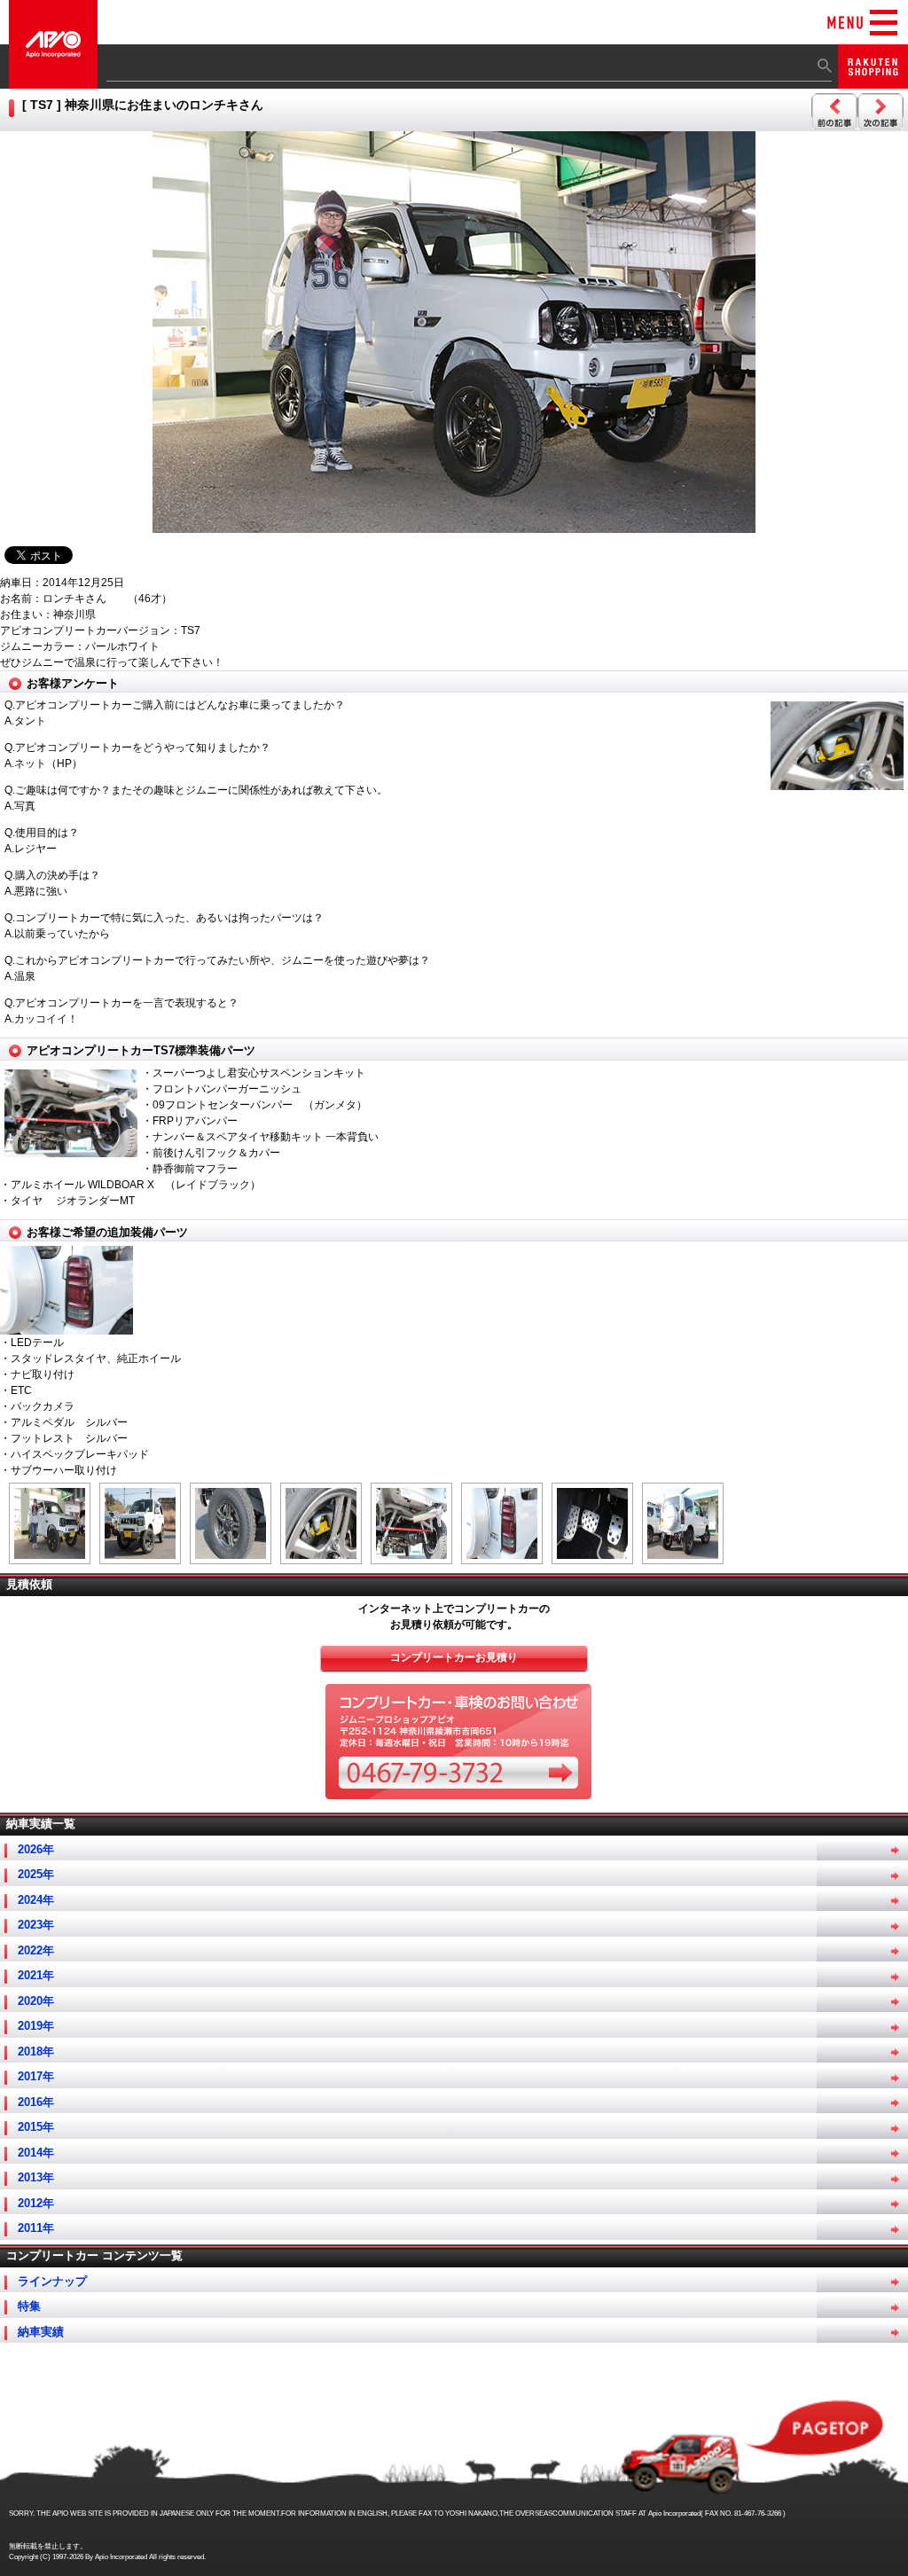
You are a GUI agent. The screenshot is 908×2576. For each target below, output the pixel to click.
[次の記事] (881, 112)
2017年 (36, 2076)
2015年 (36, 2127)
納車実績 (41, 2332)
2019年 (36, 2026)
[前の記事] (834, 112)
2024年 (36, 1900)
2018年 (36, 2051)
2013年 (36, 2177)
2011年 (36, 2228)
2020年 (36, 2001)
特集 (29, 2306)
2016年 (36, 2102)
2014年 (36, 2153)
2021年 (36, 1975)
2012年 (36, 2203)
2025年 (36, 1874)
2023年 (36, 1925)
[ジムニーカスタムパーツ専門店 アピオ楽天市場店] (873, 80)
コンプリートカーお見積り (454, 1657)
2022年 (36, 1950)
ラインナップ (52, 2281)
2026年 (36, 1849)
